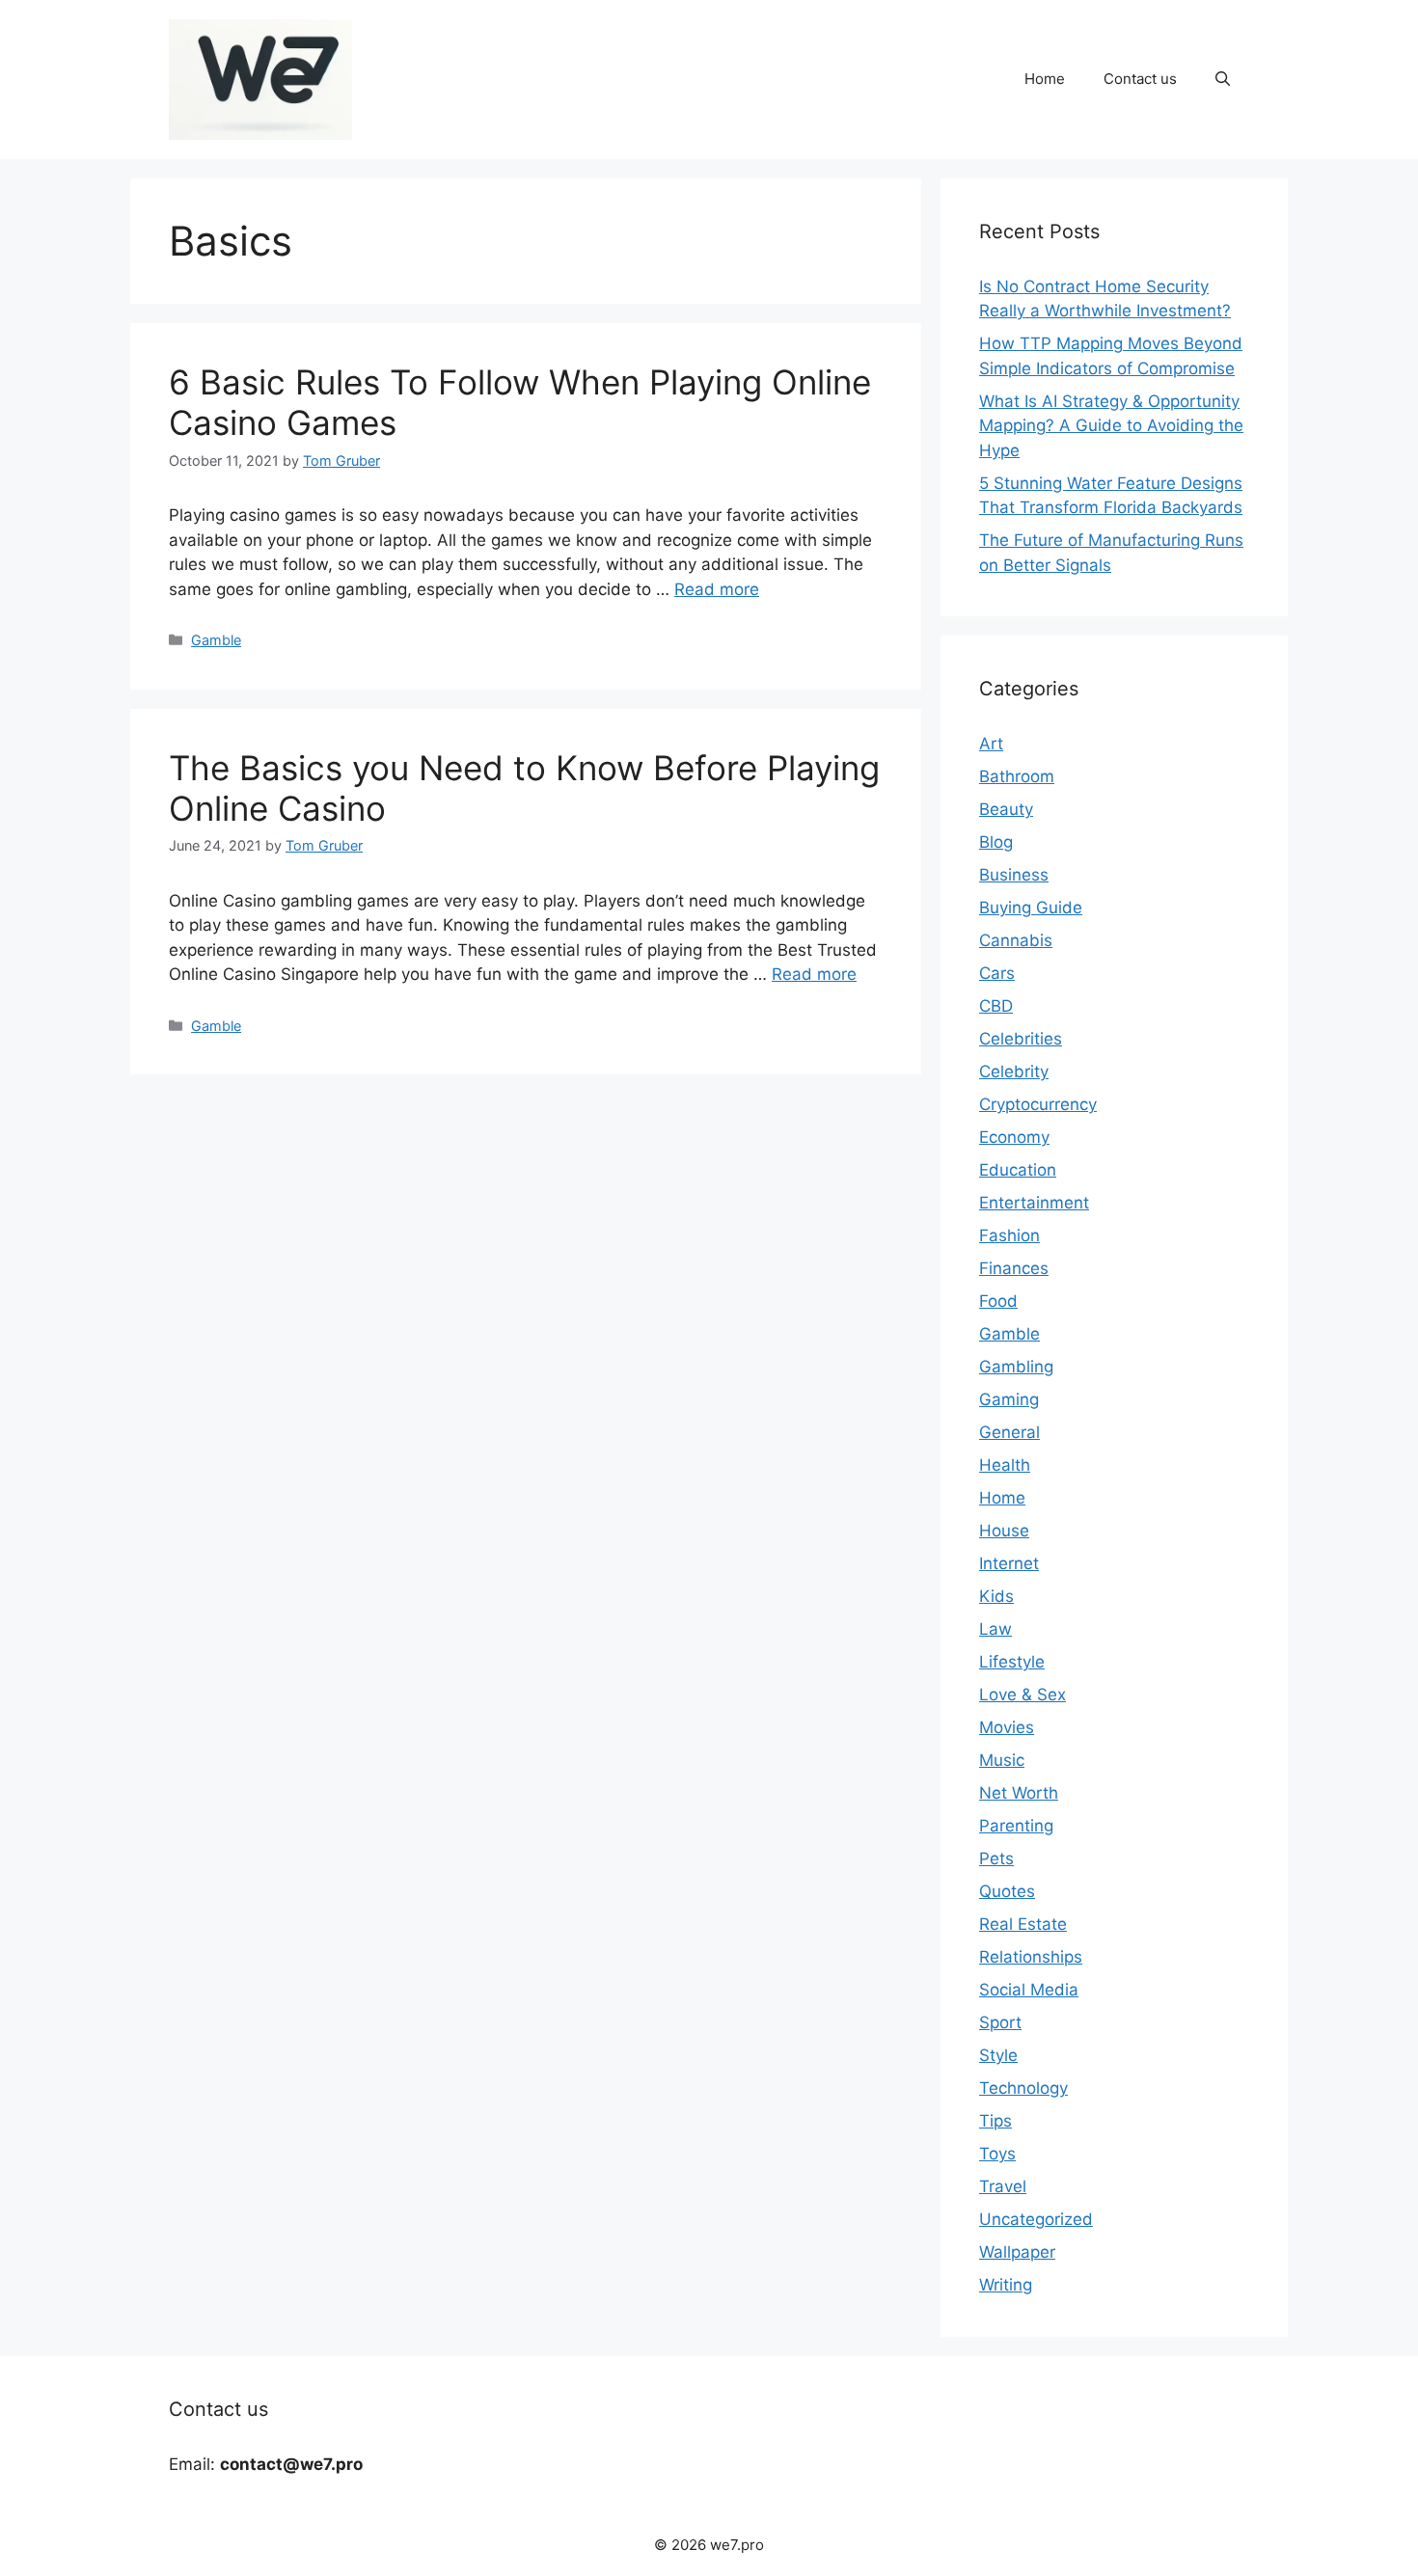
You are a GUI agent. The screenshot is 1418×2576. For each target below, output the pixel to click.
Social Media (1029, 1990)
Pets (996, 1858)
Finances (1014, 1268)
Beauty (1006, 809)
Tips (995, 2121)
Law (995, 1629)
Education (1018, 1170)
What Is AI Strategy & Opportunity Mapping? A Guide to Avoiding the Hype (1111, 426)
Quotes (1007, 1891)
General (1009, 1432)
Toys (997, 2154)
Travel (1003, 2186)
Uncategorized (1036, 2219)
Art (991, 744)
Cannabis (1016, 940)
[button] (1223, 79)
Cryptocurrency (1038, 1104)
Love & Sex (1023, 1695)
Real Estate (1023, 1924)
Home (1045, 79)
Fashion (1009, 1235)
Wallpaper (1017, 2252)
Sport (1000, 2022)
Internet (1009, 1563)
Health (1005, 1465)
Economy (1014, 1137)
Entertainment (1034, 1203)
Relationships (1031, 1957)
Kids (996, 1596)
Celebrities (1021, 1039)
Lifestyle (1012, 1662)
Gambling (1016, 1367)
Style (998, 2055)
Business (1014, 875)
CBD (996, 1006)
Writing (1006, 2285)
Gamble (216, 640)
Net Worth (1019, 1793)
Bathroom (1017, 776)
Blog (996, 842)
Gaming (1009, 1399)
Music (1002, 1760)
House (1004, 1531)
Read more (717, 589)
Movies (1007, 1727)
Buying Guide (1031, 908)
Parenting (1016, 1826)
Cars (997, 973)
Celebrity (1014, 1071)
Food (998, 1301)
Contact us (1140, 79)
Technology (1023, 2088)
